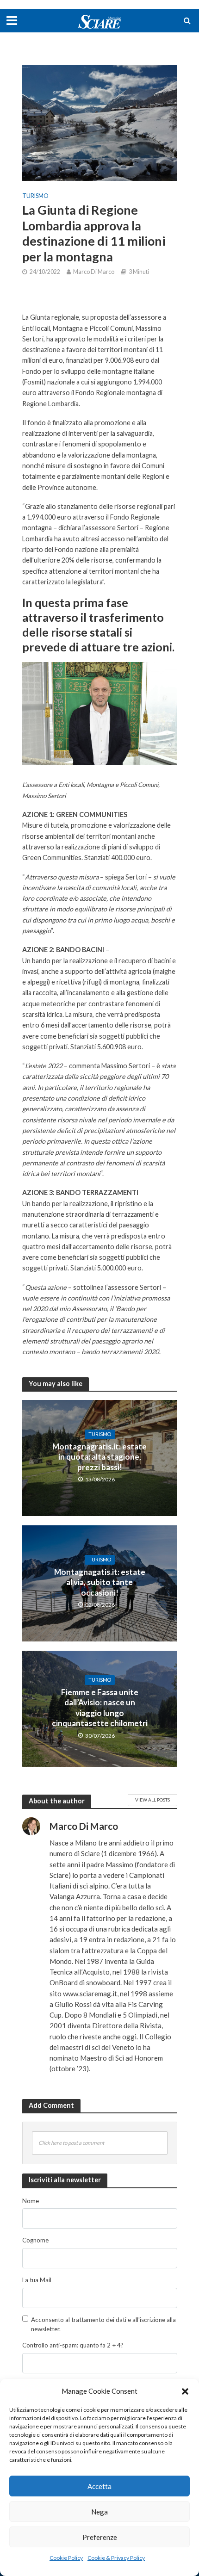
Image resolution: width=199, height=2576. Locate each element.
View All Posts (152, 1800)
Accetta (99, 2486)
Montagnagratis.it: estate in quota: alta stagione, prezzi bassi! (99, 1457)
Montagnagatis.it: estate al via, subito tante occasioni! (100, 1582)
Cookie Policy (66, 2558)
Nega (99, 2512)
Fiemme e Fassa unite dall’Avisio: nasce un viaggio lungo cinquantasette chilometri (100, 1708)
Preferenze (100, 2537)
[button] (185, 2391)
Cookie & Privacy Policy (116, 2558)
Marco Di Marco (94, 272)
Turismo (35, 196)
